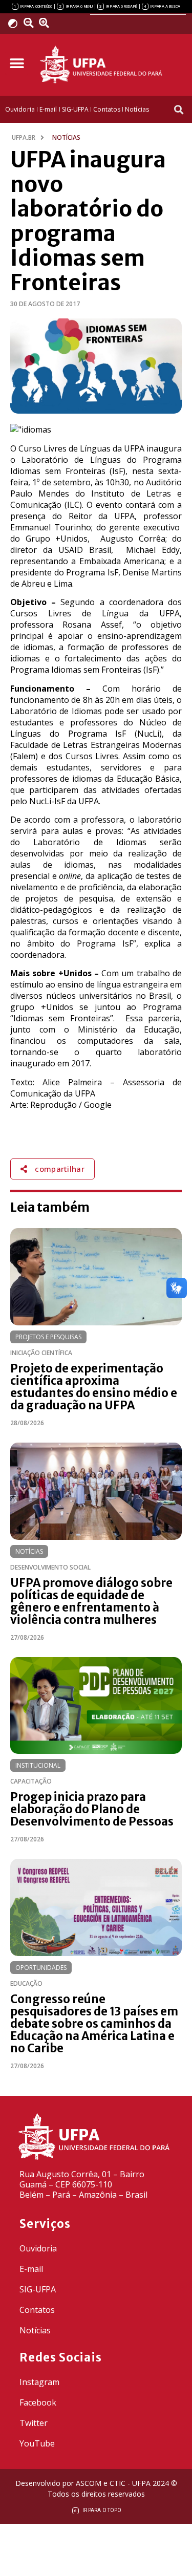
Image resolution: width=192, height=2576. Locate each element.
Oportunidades (41, 1968)
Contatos (37, 2310)
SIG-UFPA (38, 2289)
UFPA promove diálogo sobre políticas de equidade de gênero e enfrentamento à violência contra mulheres (91, 1601)
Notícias (29, 1551)
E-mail (31, 2269)
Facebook (38, 2402)
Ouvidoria (38, 2248)
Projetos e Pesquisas (48, 1337)
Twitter (34, 2423)
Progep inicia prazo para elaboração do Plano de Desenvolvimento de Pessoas (92, 1809)
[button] (17, 63)
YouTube (37, 2443)
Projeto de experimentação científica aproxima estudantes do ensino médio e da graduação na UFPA (94, 1387)
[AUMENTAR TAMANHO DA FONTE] (48, 23)
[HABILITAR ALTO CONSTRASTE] (16, 23)
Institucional (38, 1765)
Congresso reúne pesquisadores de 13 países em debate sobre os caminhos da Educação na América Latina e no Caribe (94, 2024)
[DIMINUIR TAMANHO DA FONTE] (30, 23)
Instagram (39, 2382)
